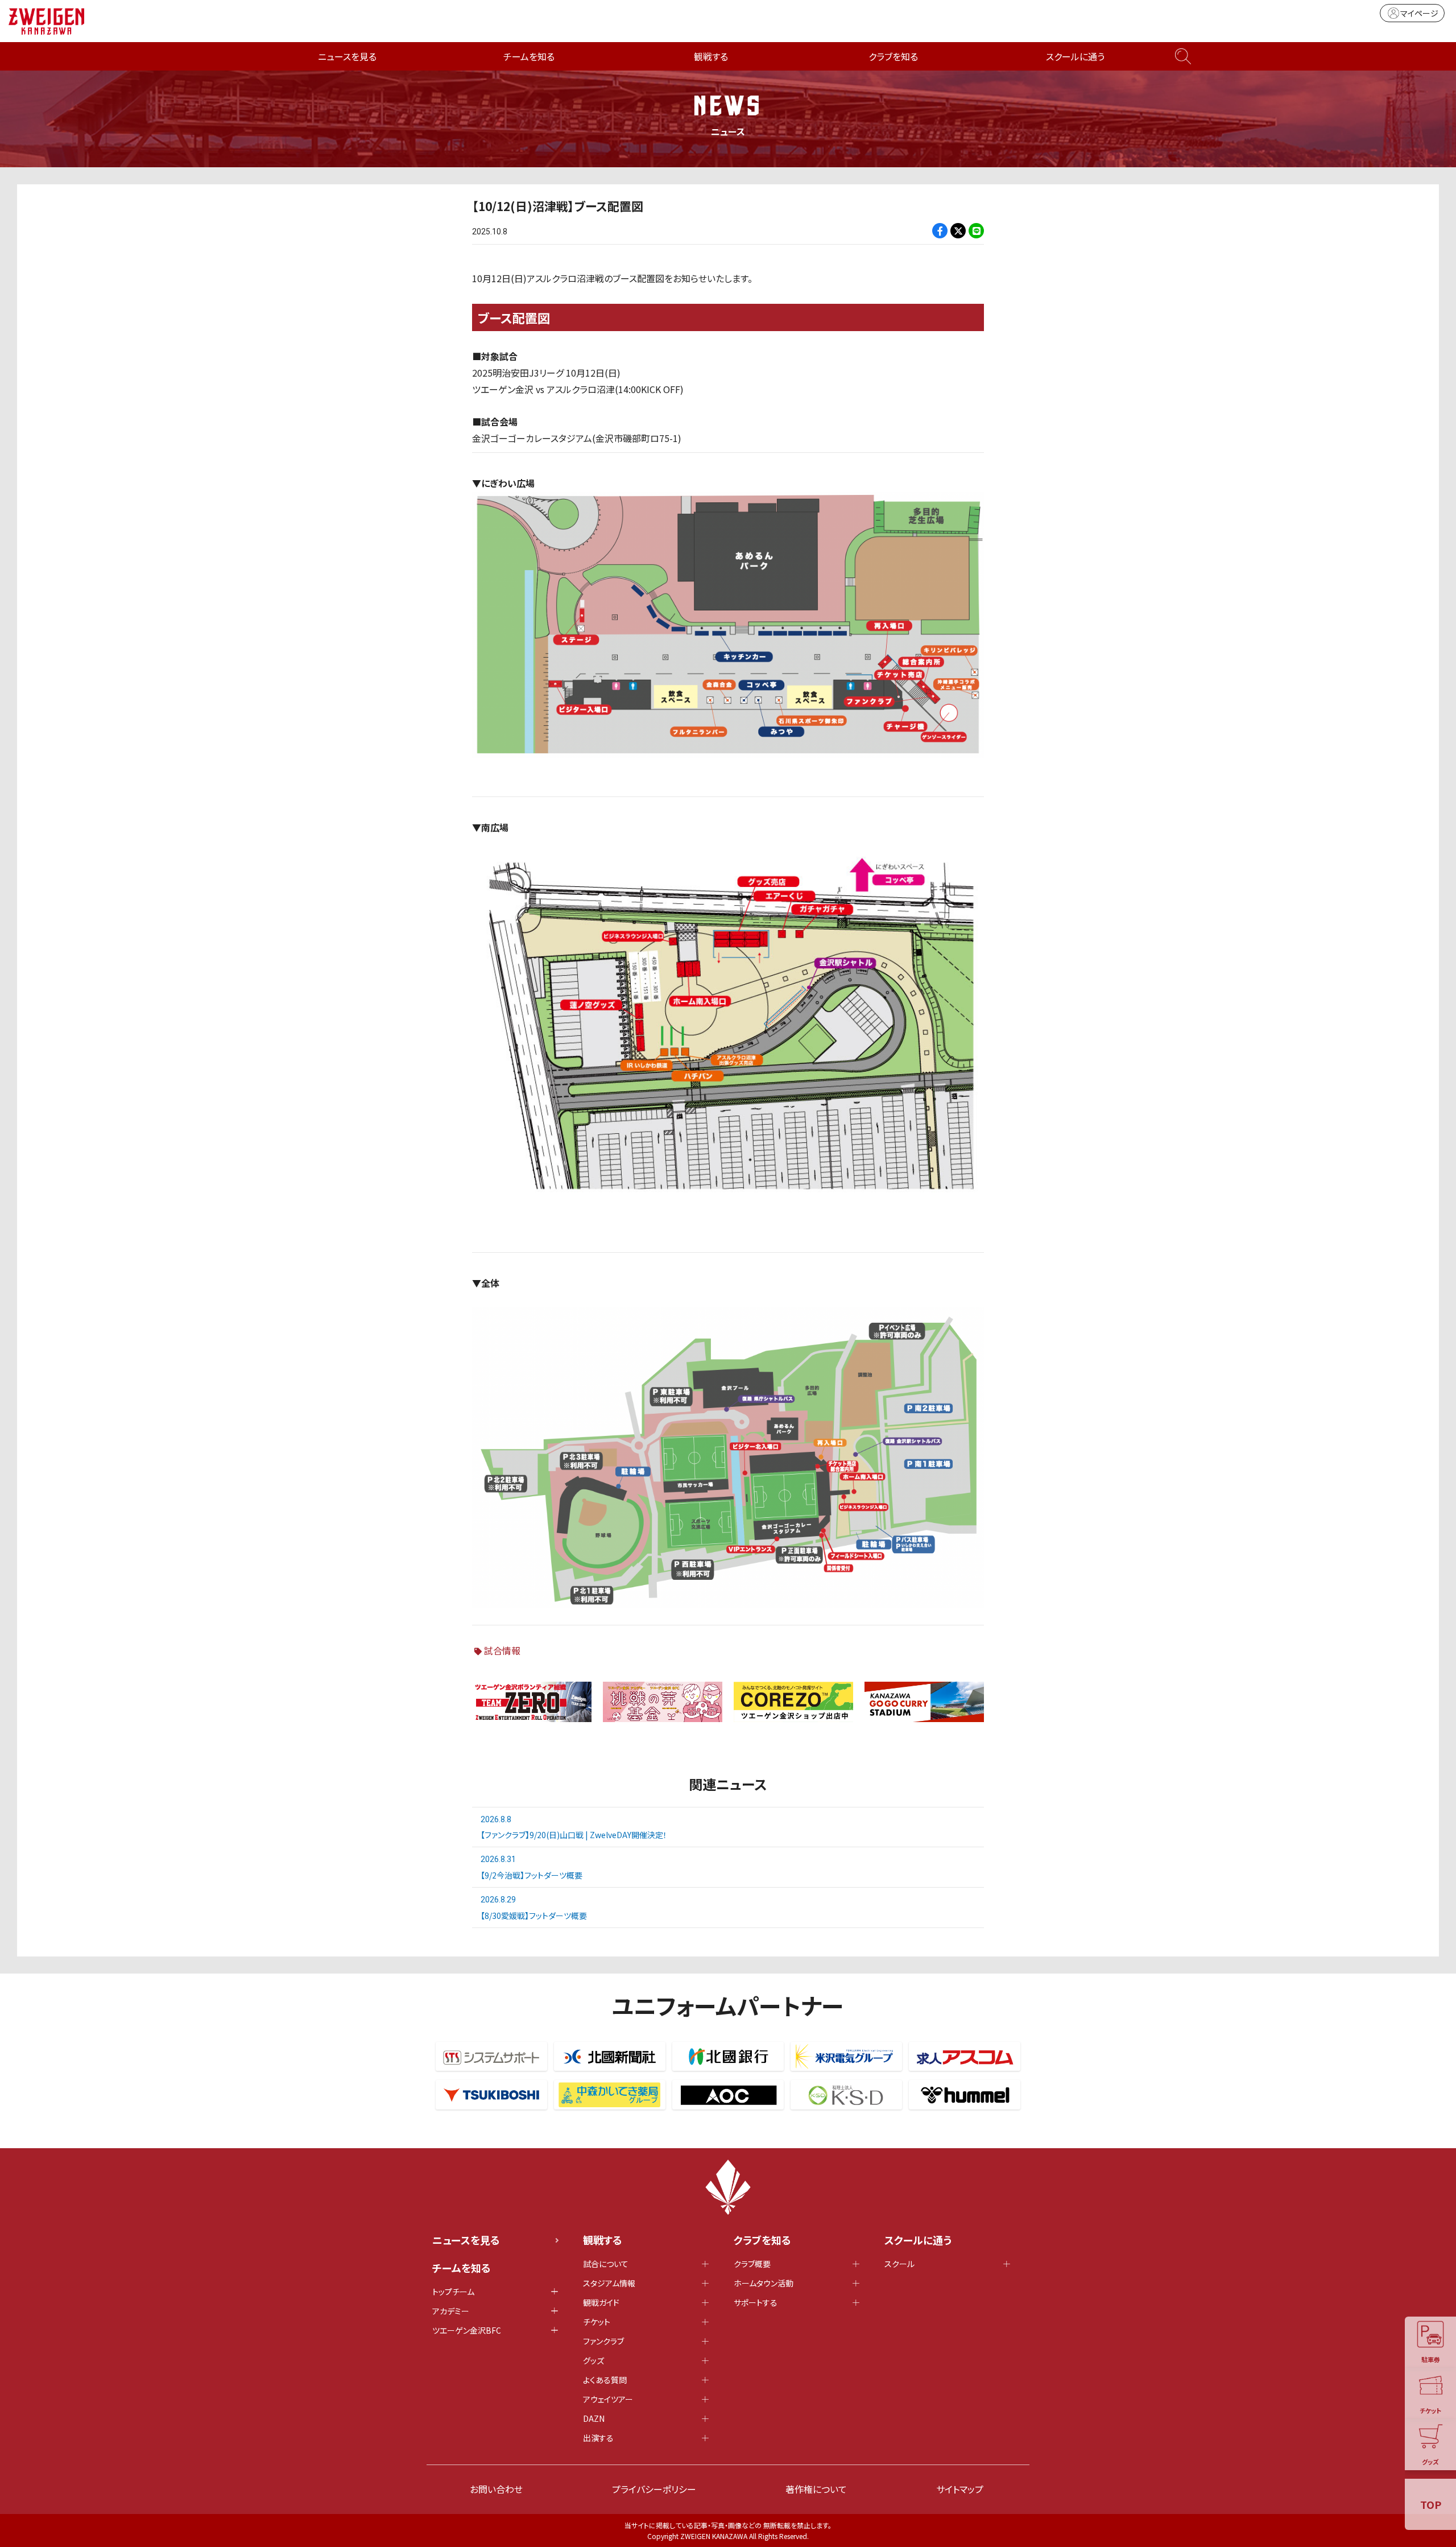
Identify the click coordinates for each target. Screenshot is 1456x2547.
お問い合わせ (496, 2489)
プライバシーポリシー (654, 2489)
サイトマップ (960, 2489)
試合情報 (502, 1650)
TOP (1431, 2504)
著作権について (816, 2489)
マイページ (1419, 13)
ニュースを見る (347, 56)
